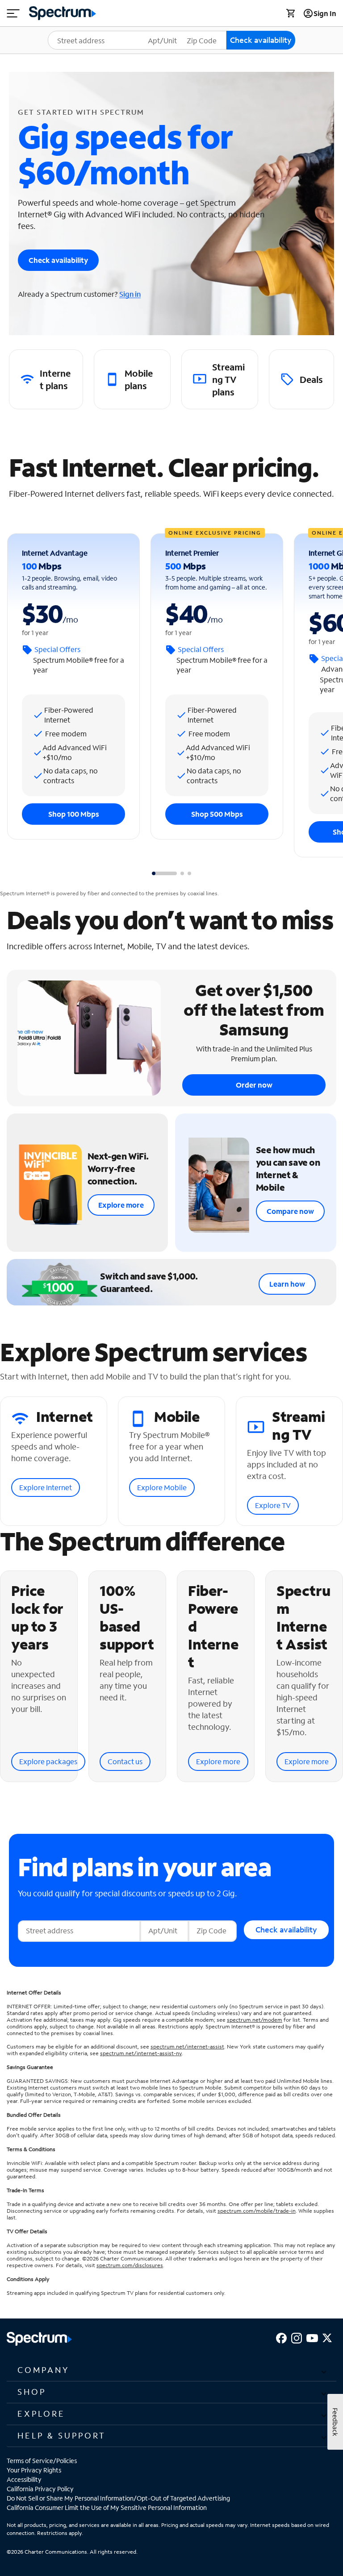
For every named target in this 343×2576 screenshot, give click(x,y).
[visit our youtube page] (312, 2337)
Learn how (287, 1284)
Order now (254, 1085)
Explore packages (48, 1761)
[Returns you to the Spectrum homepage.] (63, 12)
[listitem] (46, 379)
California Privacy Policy (40, 2489)
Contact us (125, 1761)
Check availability (58, 260)
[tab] (164, 873)
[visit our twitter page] (327, 2337)
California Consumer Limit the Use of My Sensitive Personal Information (107, 2507)
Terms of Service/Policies (42, 2461)
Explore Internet (46, 1487)
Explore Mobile (162, 1487)
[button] (171, 2370)
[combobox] (102, 40)
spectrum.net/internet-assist (187, 2046)
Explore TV (273, 1505)
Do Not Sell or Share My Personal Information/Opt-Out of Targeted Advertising (118, 2498)
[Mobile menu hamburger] (13, 13)
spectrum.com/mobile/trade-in (257, 2211)
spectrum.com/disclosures (130, 2265)
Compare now (290, 1211)
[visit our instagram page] (297, 2337)
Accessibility (24, 2479)
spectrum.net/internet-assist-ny (141, 2053)
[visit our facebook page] (281, 2337)
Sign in (130, 294)
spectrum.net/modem (255, 2020)
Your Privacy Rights (34, 2470)
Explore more (121, 1205)
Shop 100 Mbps (74, 814)
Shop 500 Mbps (217, 814)
